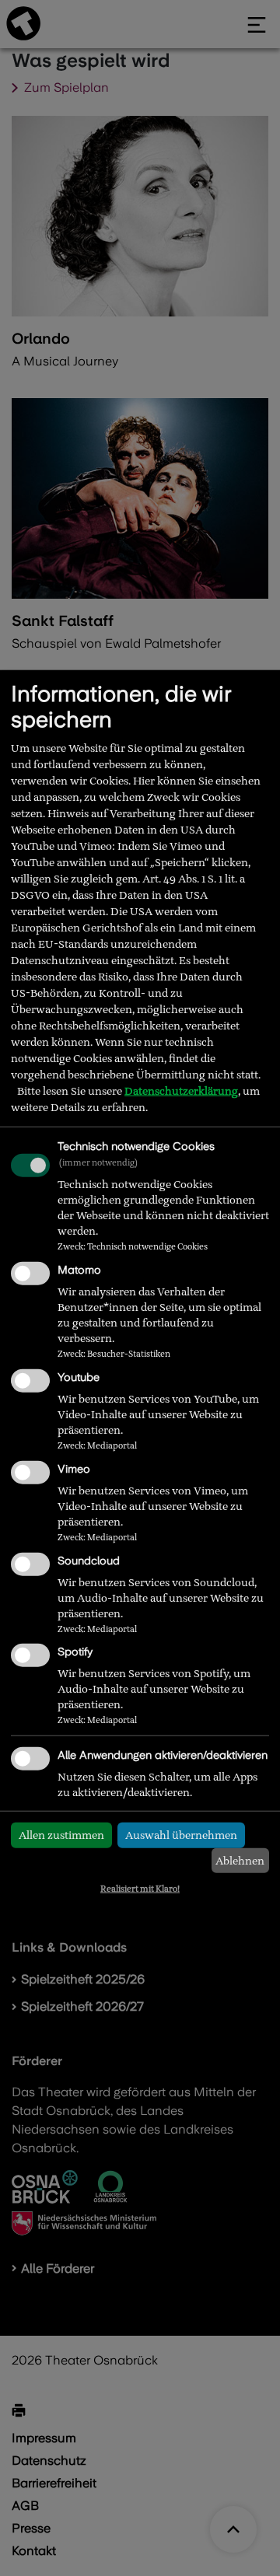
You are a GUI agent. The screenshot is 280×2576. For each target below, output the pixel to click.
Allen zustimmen (61, 1835)
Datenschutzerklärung (181, 1091)
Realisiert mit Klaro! (140, 1889)
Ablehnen (240, 1861)
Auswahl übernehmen (181, 1835)
